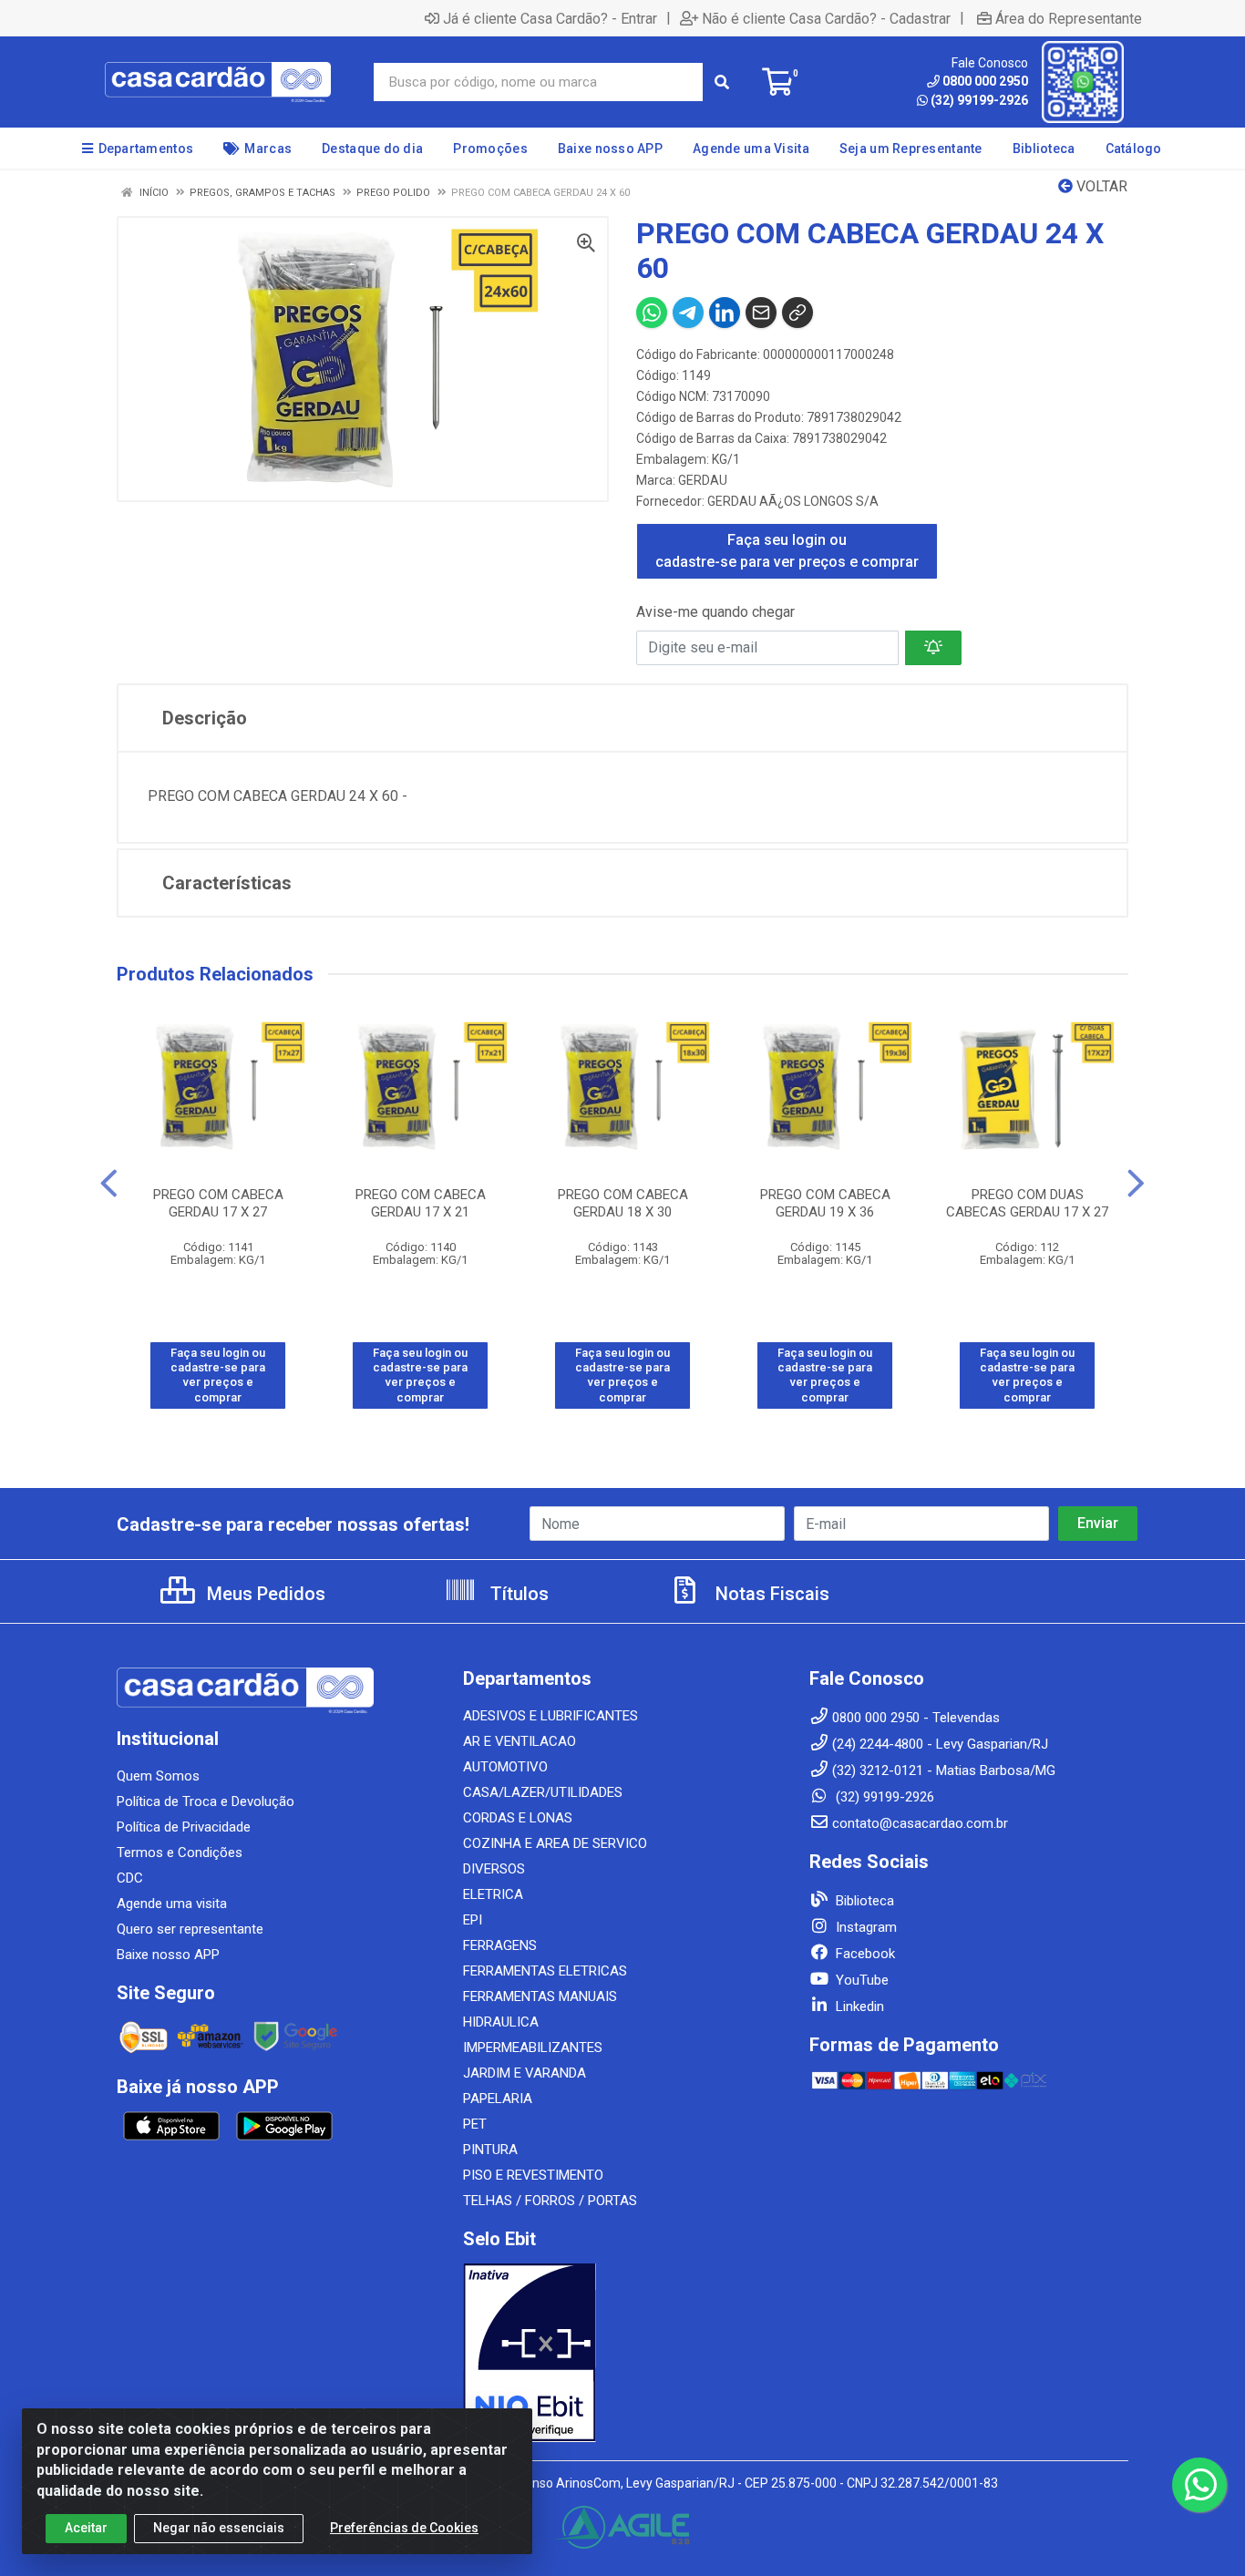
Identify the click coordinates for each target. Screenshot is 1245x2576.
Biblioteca (863, 1901)
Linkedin (858, 2006)
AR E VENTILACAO (520, 1741)
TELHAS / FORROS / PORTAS (550, 2201)
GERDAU (703, 480)
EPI (473, 1920)
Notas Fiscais (770, 1594)
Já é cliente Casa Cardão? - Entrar (550, 18)
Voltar (1100, 186)
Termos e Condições (180, 1852)
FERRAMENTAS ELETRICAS (545, 1971)
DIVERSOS (494, 1869)
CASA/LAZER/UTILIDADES (543, 1792)
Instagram (864, 1927)
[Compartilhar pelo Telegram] (688, 313)
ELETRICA (493, 1894)
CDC (130, 1878)
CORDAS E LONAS (518, 1818)
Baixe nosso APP (168, 1955)
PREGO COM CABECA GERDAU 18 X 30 (623, 1203)
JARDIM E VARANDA (525, 2073)
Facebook (864, 1954)
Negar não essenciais (219, 2528)
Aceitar (86, 2528)
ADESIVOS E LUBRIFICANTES (550, 1716)
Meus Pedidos (264, 1594)
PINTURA (490, 2150)
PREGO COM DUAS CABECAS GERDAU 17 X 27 (1027, 1203)
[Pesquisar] (722, 82)
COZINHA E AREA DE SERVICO (555, 1843)
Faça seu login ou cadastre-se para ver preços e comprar (787, 551)
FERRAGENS (500, 1945)
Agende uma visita (172, 1904)
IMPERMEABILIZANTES (533, 2047)
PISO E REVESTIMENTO (533, 2175)
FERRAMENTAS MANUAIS (540, 1996)
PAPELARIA (498, 2099)
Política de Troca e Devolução (206, 1801)
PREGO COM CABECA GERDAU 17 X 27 (218, 1203)
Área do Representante (1069, 18)
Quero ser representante (190, 1929)
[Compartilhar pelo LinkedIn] (725, 313)
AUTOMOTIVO (505, 1767)
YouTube (860, 1980)
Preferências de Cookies (404, 2528)
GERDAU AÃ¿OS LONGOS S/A (793, 501)
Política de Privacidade (184, 1827)
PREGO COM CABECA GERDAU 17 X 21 (421, 1203)
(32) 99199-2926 (979, 100)
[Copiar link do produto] (797, 313)
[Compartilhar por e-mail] (761, 313)
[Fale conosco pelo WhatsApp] (1199, 2485)
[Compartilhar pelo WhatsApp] (652, 313)
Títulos (517, 1594)
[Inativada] (622, 2353)
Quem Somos (158, 1776)
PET (475, 2124)
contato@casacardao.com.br (920, 1823)
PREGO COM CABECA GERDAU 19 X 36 (825, 1203)
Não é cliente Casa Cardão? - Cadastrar (826, 18)
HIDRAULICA (501, 2022)
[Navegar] (109, 1184)
